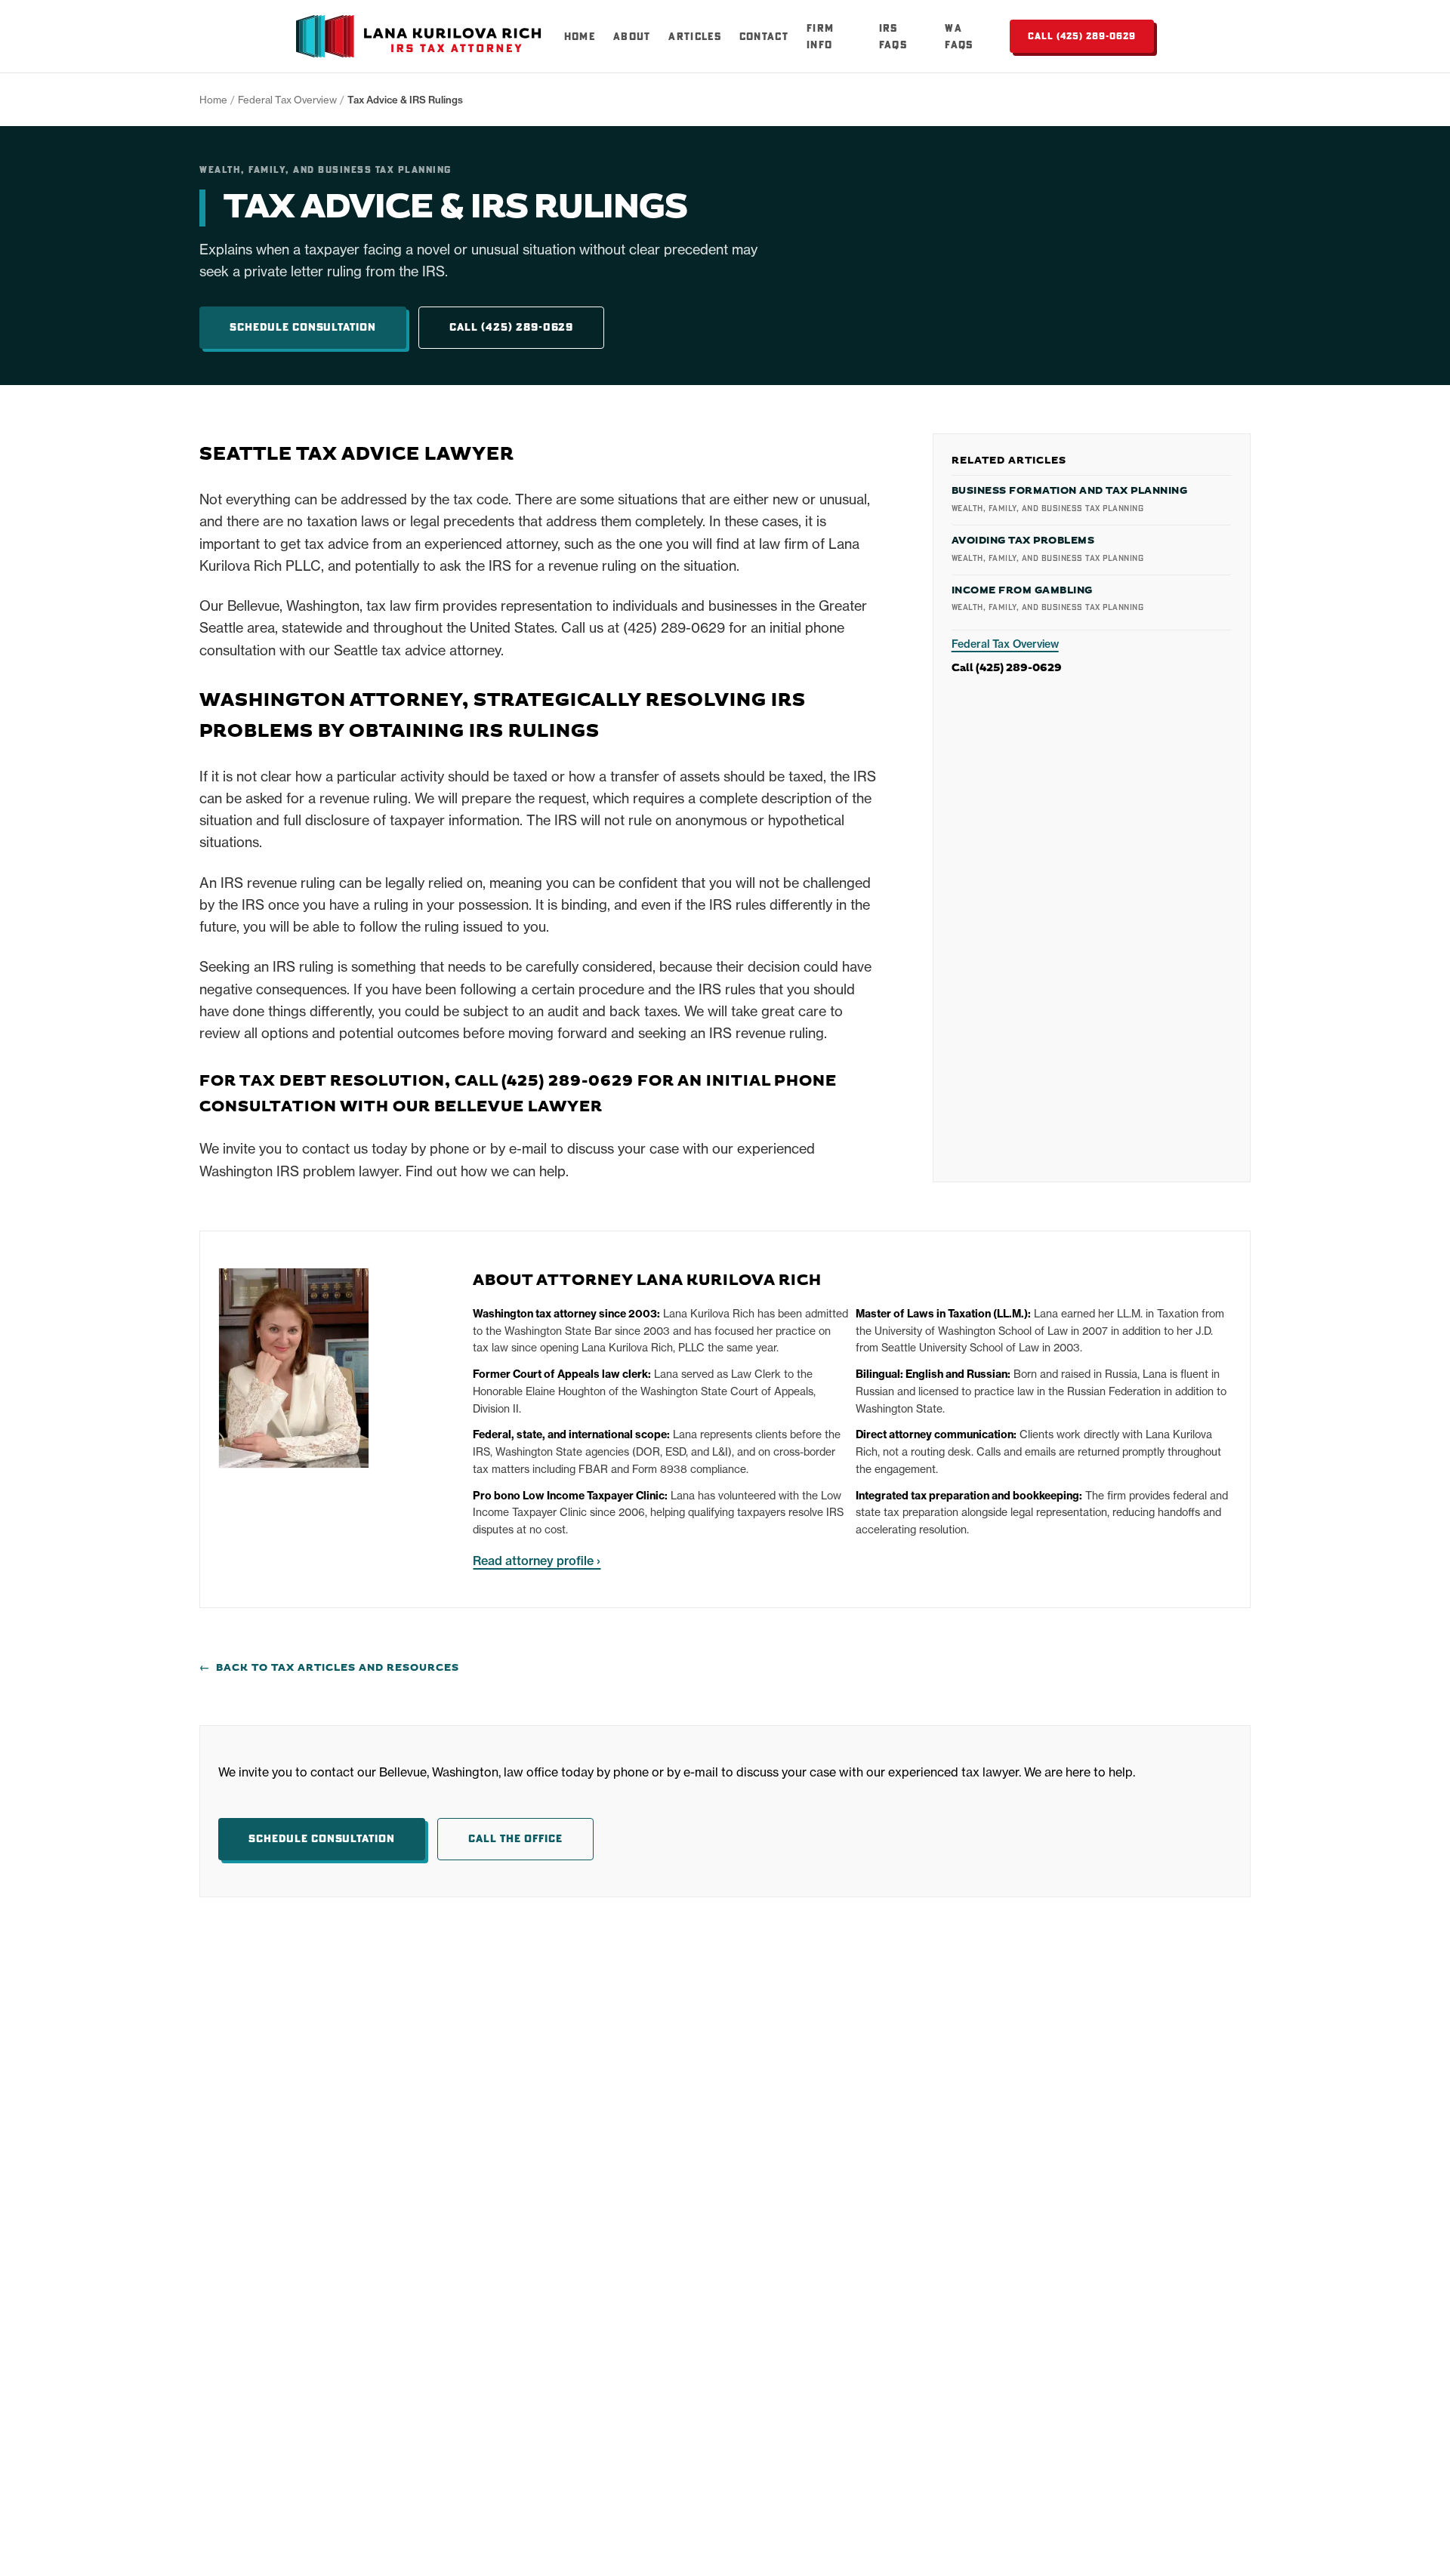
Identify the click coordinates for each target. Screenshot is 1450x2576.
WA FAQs (959, 36)
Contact (764, 36)
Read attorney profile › (537, 1561)
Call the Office (515, 1838)
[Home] (421, 36)
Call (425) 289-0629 (1082, 36)
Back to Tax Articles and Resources (329, 1668)
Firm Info (820, 36)
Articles (694, 36)
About (632, 36)
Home (580, 36)
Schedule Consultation (303, 327)
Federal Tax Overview (287, 100)
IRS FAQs (893, 36)
